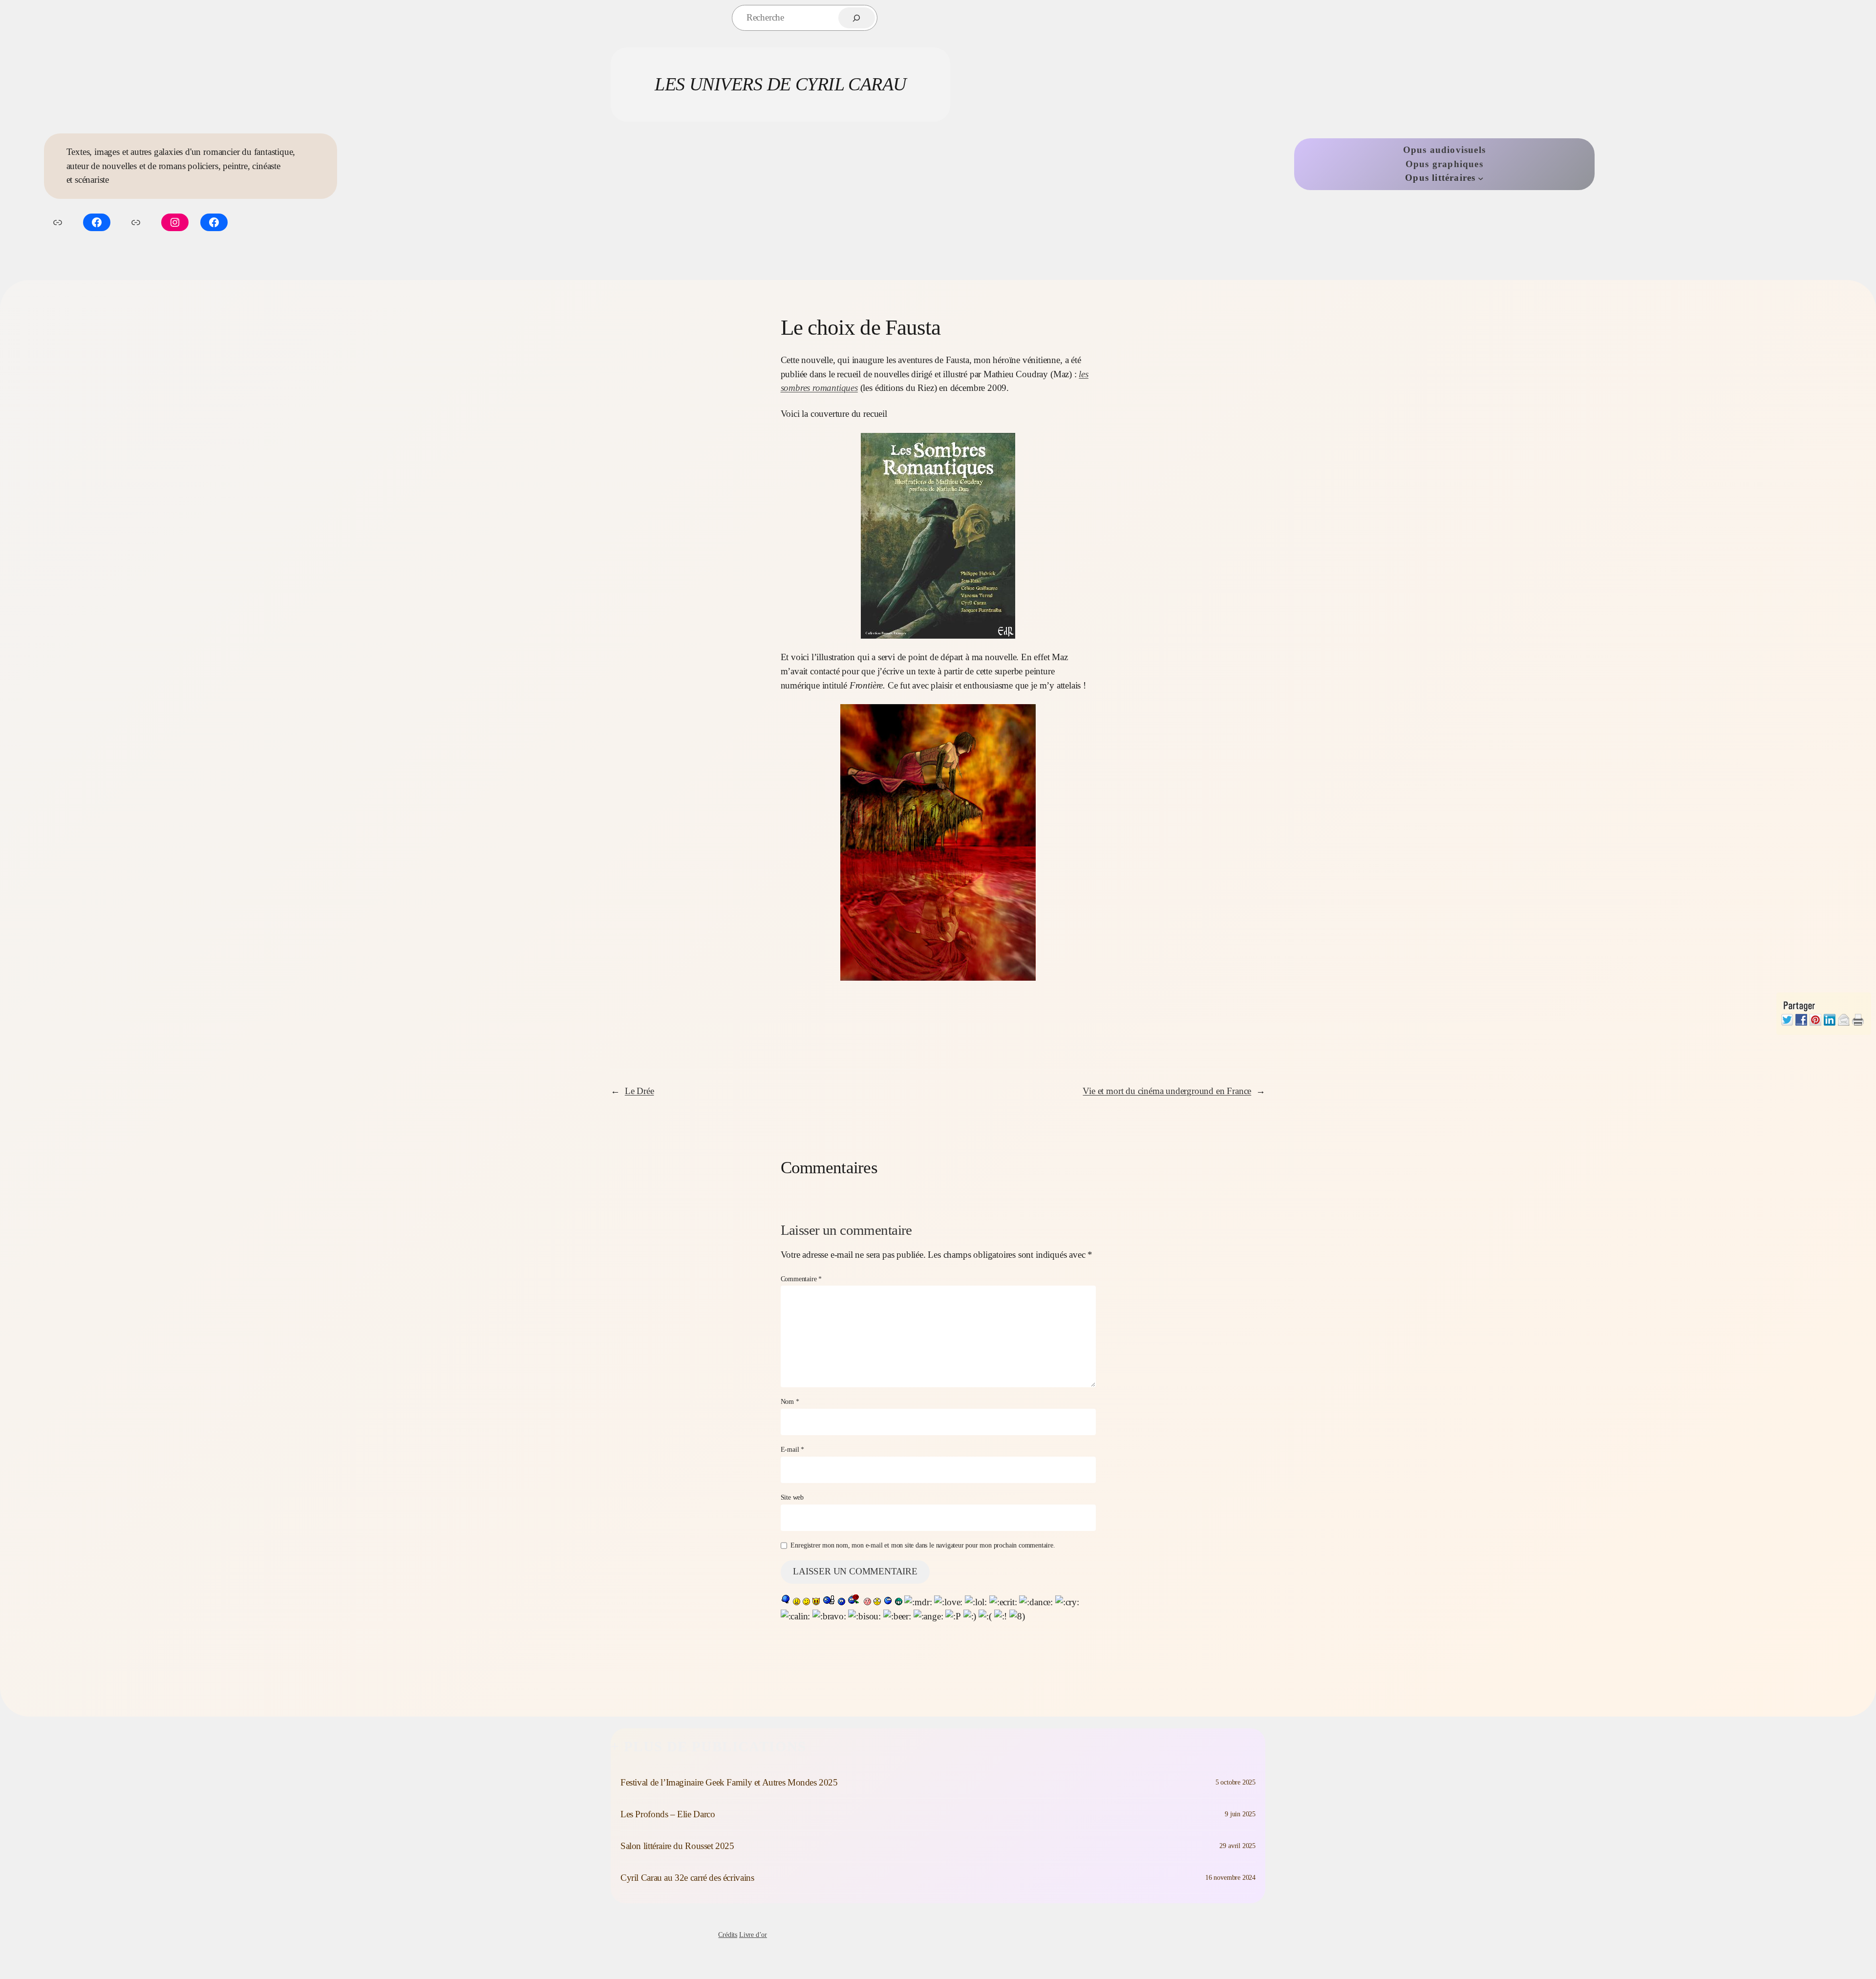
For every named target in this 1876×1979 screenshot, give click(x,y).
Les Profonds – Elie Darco (668, 1814)
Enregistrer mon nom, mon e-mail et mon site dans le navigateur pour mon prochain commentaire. (923, 1545)
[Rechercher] (857, 18)
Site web (792, 1497)
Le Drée (640, 1091)
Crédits (728, 1935)
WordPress (1251, 1935)
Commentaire (801, 1279)
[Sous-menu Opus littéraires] (1481, 178)
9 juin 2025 (1240, 1814)
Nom (790, 1401)
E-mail (792, 1449)
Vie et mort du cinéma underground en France (1167, 1091)
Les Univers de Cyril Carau (780, 84)
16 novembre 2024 (1230, 1877)
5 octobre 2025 (1236, 1782)
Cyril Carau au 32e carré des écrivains (687, 1878)
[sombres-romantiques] (938, 536)
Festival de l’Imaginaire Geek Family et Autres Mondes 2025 (729, 1782)
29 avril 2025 (1237, 1846)
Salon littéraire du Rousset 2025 (677, 1846)
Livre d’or (753, 1935)
